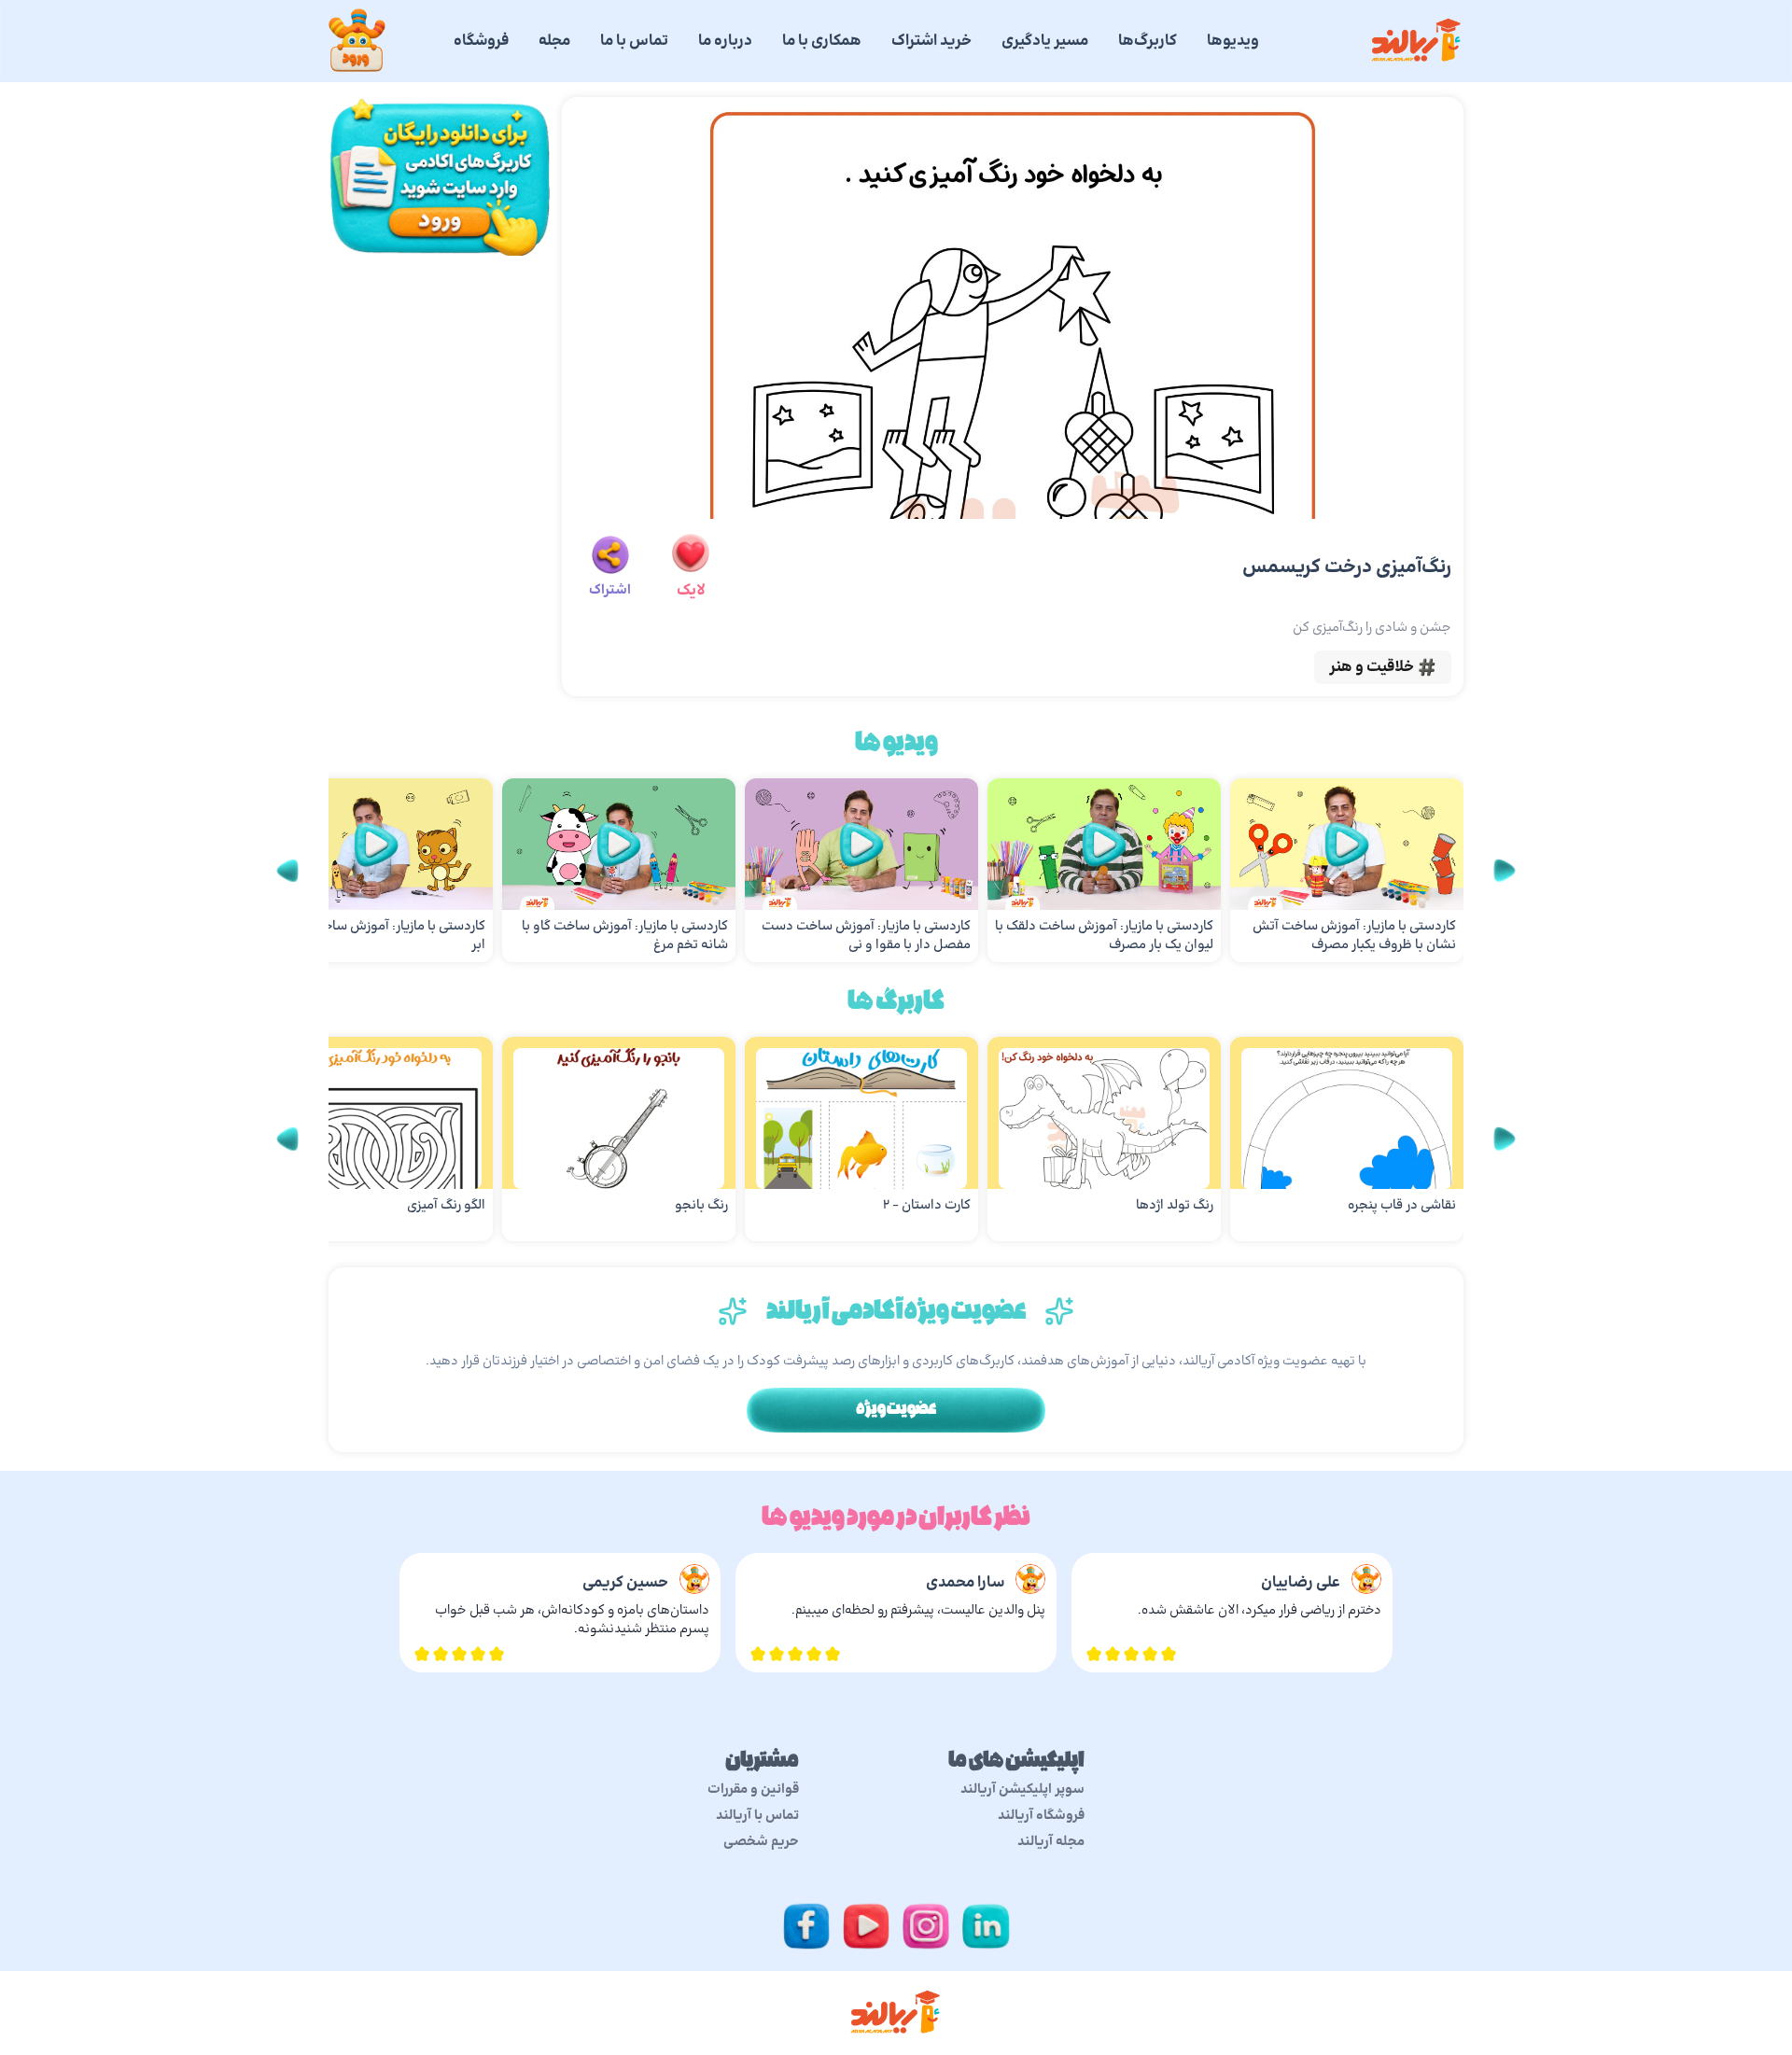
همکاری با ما (822, 41)
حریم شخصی (761, 1842)
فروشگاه (481, 41)
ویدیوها (1233, 41)
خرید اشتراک (931, 41)
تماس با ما (634, 41)
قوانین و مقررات (753, 1790)
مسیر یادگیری (1045, 41)
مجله (554, 41)
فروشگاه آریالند (1041, 1816)
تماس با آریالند (757, 1816)
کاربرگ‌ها (1148, 41)
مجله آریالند (1051, 1842)
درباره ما (725, 41)
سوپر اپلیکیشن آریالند (1022, 1790)
